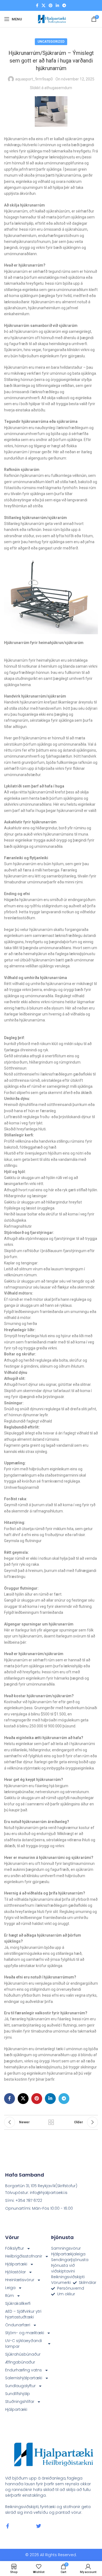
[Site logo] (51, 19)
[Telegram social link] (64, 6)
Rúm (10, 2296)
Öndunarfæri (18, 2325)
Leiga (10, 2288)
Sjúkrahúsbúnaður (23, 2354)
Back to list (51, 2122)
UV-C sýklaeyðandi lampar (24, 2344)
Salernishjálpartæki (24, 2378)
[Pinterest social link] (51, 6)
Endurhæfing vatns (24, 2370)
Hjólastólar (16, 2272)
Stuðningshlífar (20, 2402)
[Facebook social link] (37, 6)
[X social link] (44, 6)
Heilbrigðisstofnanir (24, 2256)
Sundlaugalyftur (20, 2386)
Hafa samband (25, 2175)
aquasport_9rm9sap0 (34, 79)
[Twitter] (39, 2526)
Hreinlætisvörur (20, 2280)
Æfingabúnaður (20, 2362)
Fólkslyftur (15, 2248)
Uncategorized (51, 42)
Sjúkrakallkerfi (18, 2303)
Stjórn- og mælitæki (25, 2333)
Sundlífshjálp (18, 2394)
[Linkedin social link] (57, 6)
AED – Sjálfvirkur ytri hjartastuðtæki (23, 2314)
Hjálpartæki (16, 2264)
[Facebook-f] (8, 2526)
